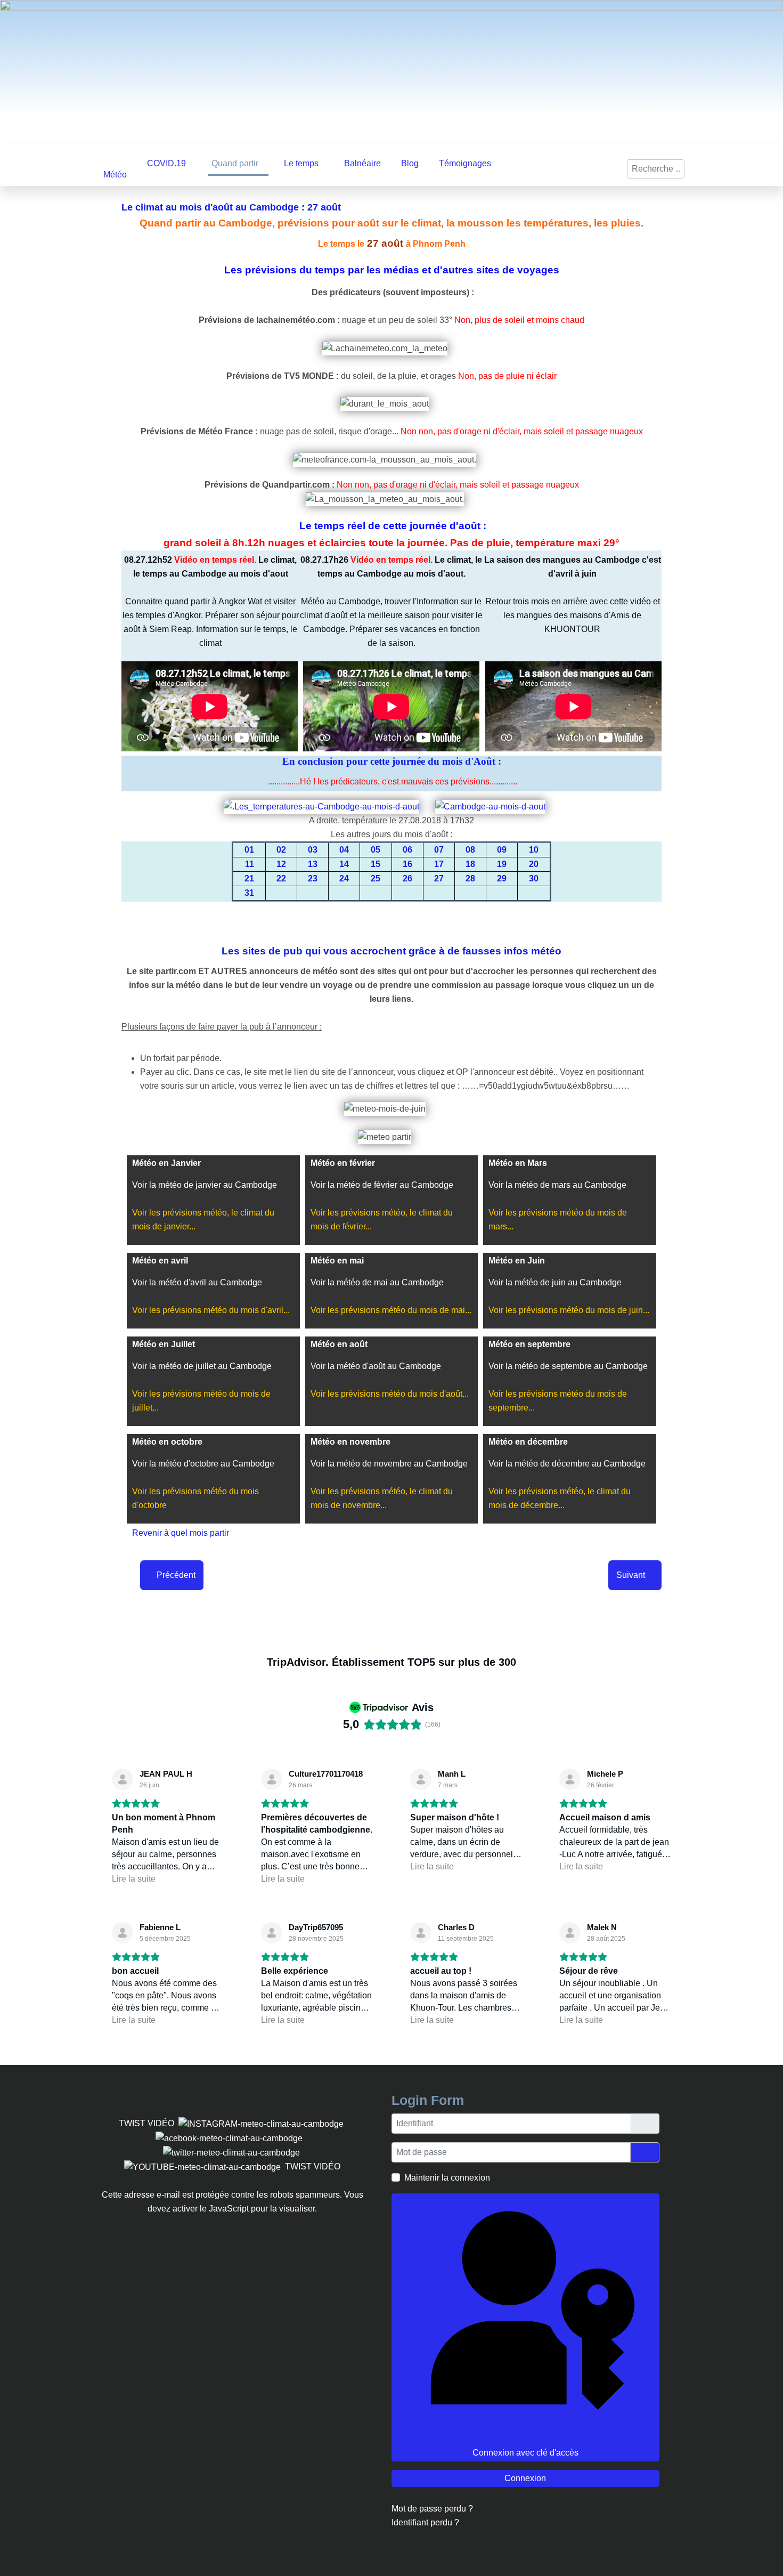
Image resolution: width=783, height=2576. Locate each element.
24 (344, 876)
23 (313, 876)
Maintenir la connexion (447, 2176)
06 (407, 848)
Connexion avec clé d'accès (525, 2451)
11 (250, 862)
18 (470, 862)
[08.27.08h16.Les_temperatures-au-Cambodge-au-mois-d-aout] (328, 804)
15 (376, 862)
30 (534, 876)
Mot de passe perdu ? (432, 2506)
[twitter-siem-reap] (233, 2150)
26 (407, 876)
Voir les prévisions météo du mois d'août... (390, 1392)
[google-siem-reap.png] (305, 2136)
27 (439, 876)
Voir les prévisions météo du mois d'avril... (211, 1308)
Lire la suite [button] (134, 1877)
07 (439, 848)
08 (470, 848)
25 (376, 876)
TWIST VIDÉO (146, 2121)
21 (249, 876)
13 (313, 862)
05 (376, 848)
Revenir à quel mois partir (181, 1531)
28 (470, 876)
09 (502, 848)
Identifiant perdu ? (425, 2520)
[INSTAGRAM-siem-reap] (259, 2121)
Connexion (525, 2476)
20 (534, 862)
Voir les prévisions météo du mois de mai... (391, 1308)
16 (407, 862)
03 (313, 848)
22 (281, 876)
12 (281, 862)
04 (344, 848)
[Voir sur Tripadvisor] (123, 1777)
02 (281, 848)
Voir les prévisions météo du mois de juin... (569, 1308)
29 (502, 876)
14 (344, 862)
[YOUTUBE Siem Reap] (202, 2164)
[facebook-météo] (229, 2136)
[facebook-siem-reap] (308, 2136)
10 (534, 848)
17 (439, 862)
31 (249, 891)
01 (249, 848)
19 (502, 862)
